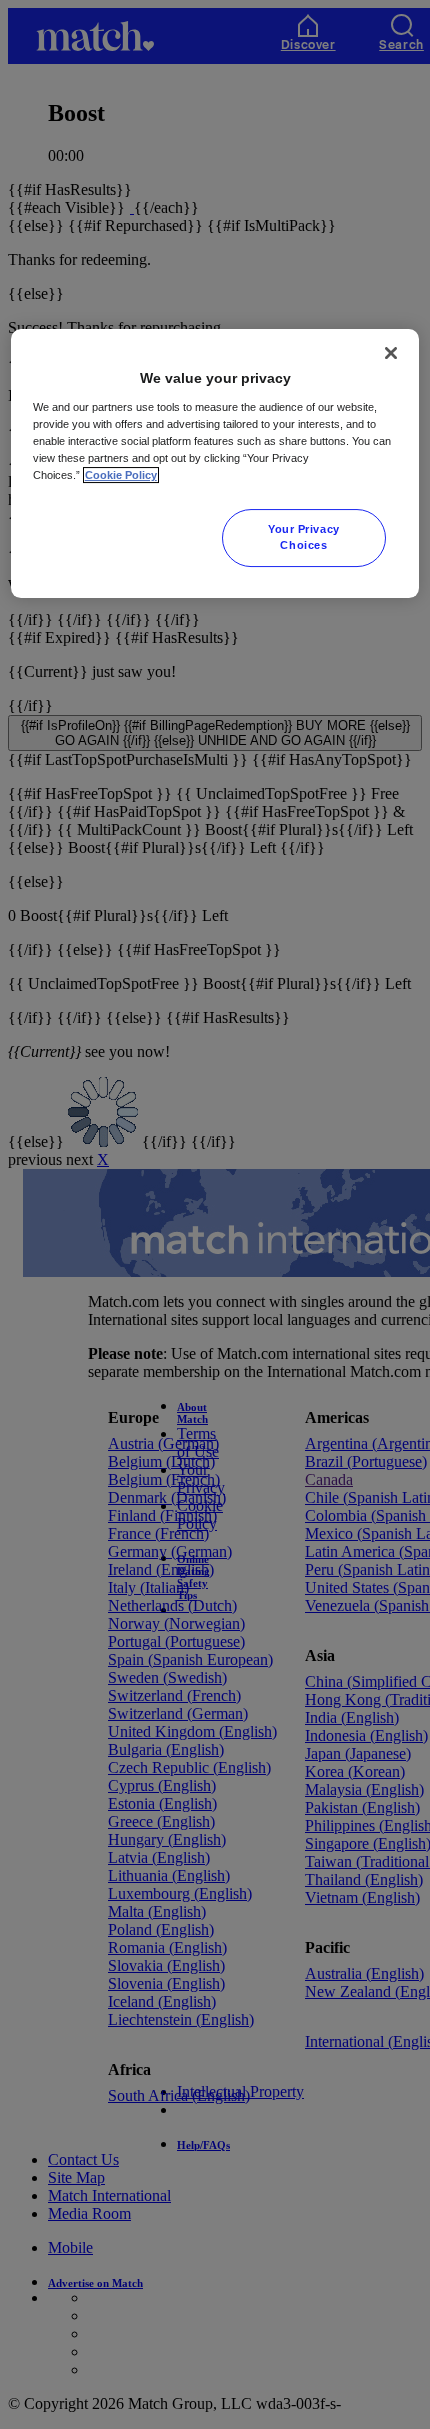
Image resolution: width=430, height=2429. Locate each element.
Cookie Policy (121, 475)
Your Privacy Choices (304, 537)
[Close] (391, 353)
